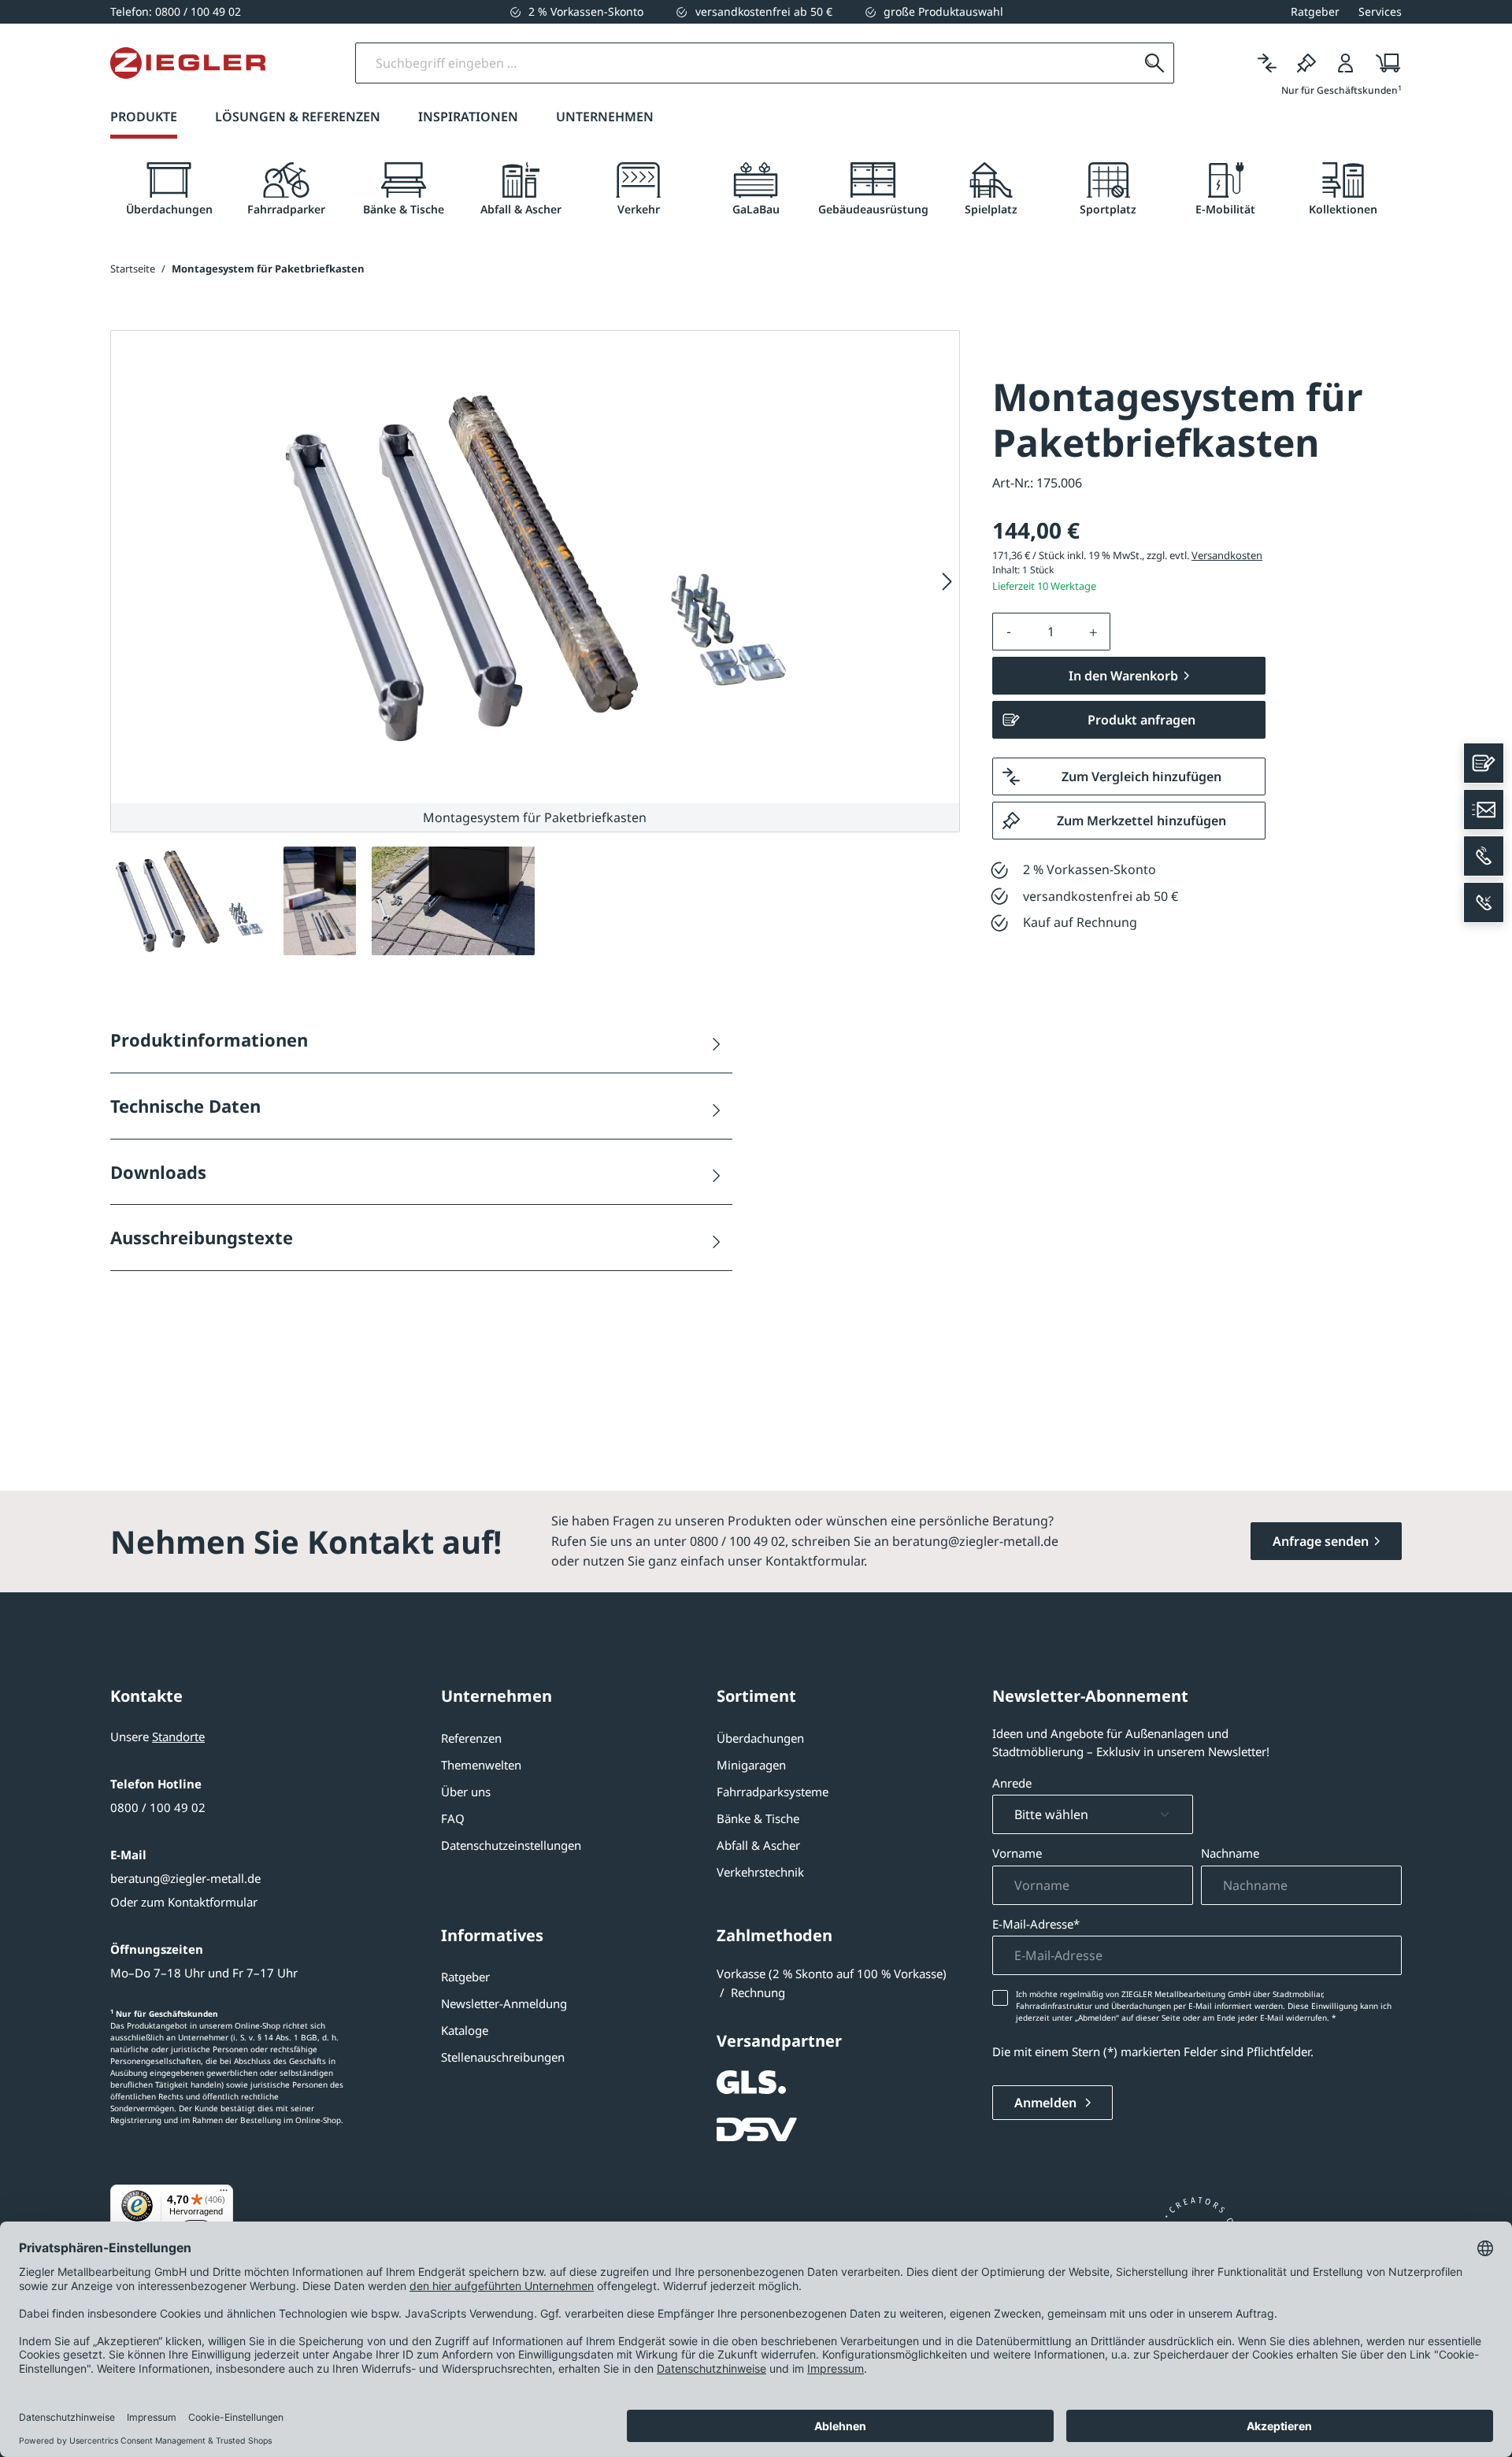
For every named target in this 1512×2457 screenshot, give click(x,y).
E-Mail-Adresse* (1036, 1924)
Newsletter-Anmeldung (504, 2003)
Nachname (1230, 1853)
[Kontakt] (1484, 763)
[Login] (1346, 63)
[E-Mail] (1484, 810)
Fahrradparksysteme (773, 1792)
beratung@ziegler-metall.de (185, 1878)
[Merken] (1306, 63)
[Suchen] (1154, 63)
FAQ (453, 1818)
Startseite (133, 269)
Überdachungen (760, 1738)
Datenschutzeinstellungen (511, 1845)
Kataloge (465, 2030)
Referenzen (471, 1738)
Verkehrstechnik (760, 1872)
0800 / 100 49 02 (158, 1807)
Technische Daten (185, 1106)
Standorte (178, 1736)
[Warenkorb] (1383, 63)
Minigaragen (751, 1765)
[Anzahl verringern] (1009, 632)
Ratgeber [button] (1315, 11)
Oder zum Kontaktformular (184, 1902)
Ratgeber (465, 1977)
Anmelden (1047, 2103)
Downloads (158, 1172)
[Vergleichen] (1267, 63)
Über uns (466, 1792)
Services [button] (1380, 11)
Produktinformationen (209, 1039)
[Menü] (224, 2194)
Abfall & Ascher (758, 1845)
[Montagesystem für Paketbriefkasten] (535, 567)
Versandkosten (1227, 555)
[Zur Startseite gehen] (188, 63)
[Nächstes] (947, 582)
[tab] (169, 189)
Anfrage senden (1321, 1541)
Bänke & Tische (758, 1818)
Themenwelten (481, 1765)
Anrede (1012, 1783)
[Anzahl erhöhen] (1094, 632)
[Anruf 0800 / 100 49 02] (1484, 856)
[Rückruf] (1484, 902)
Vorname (1017, 1853)
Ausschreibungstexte (202, 1237)
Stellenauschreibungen (503, 2057)
